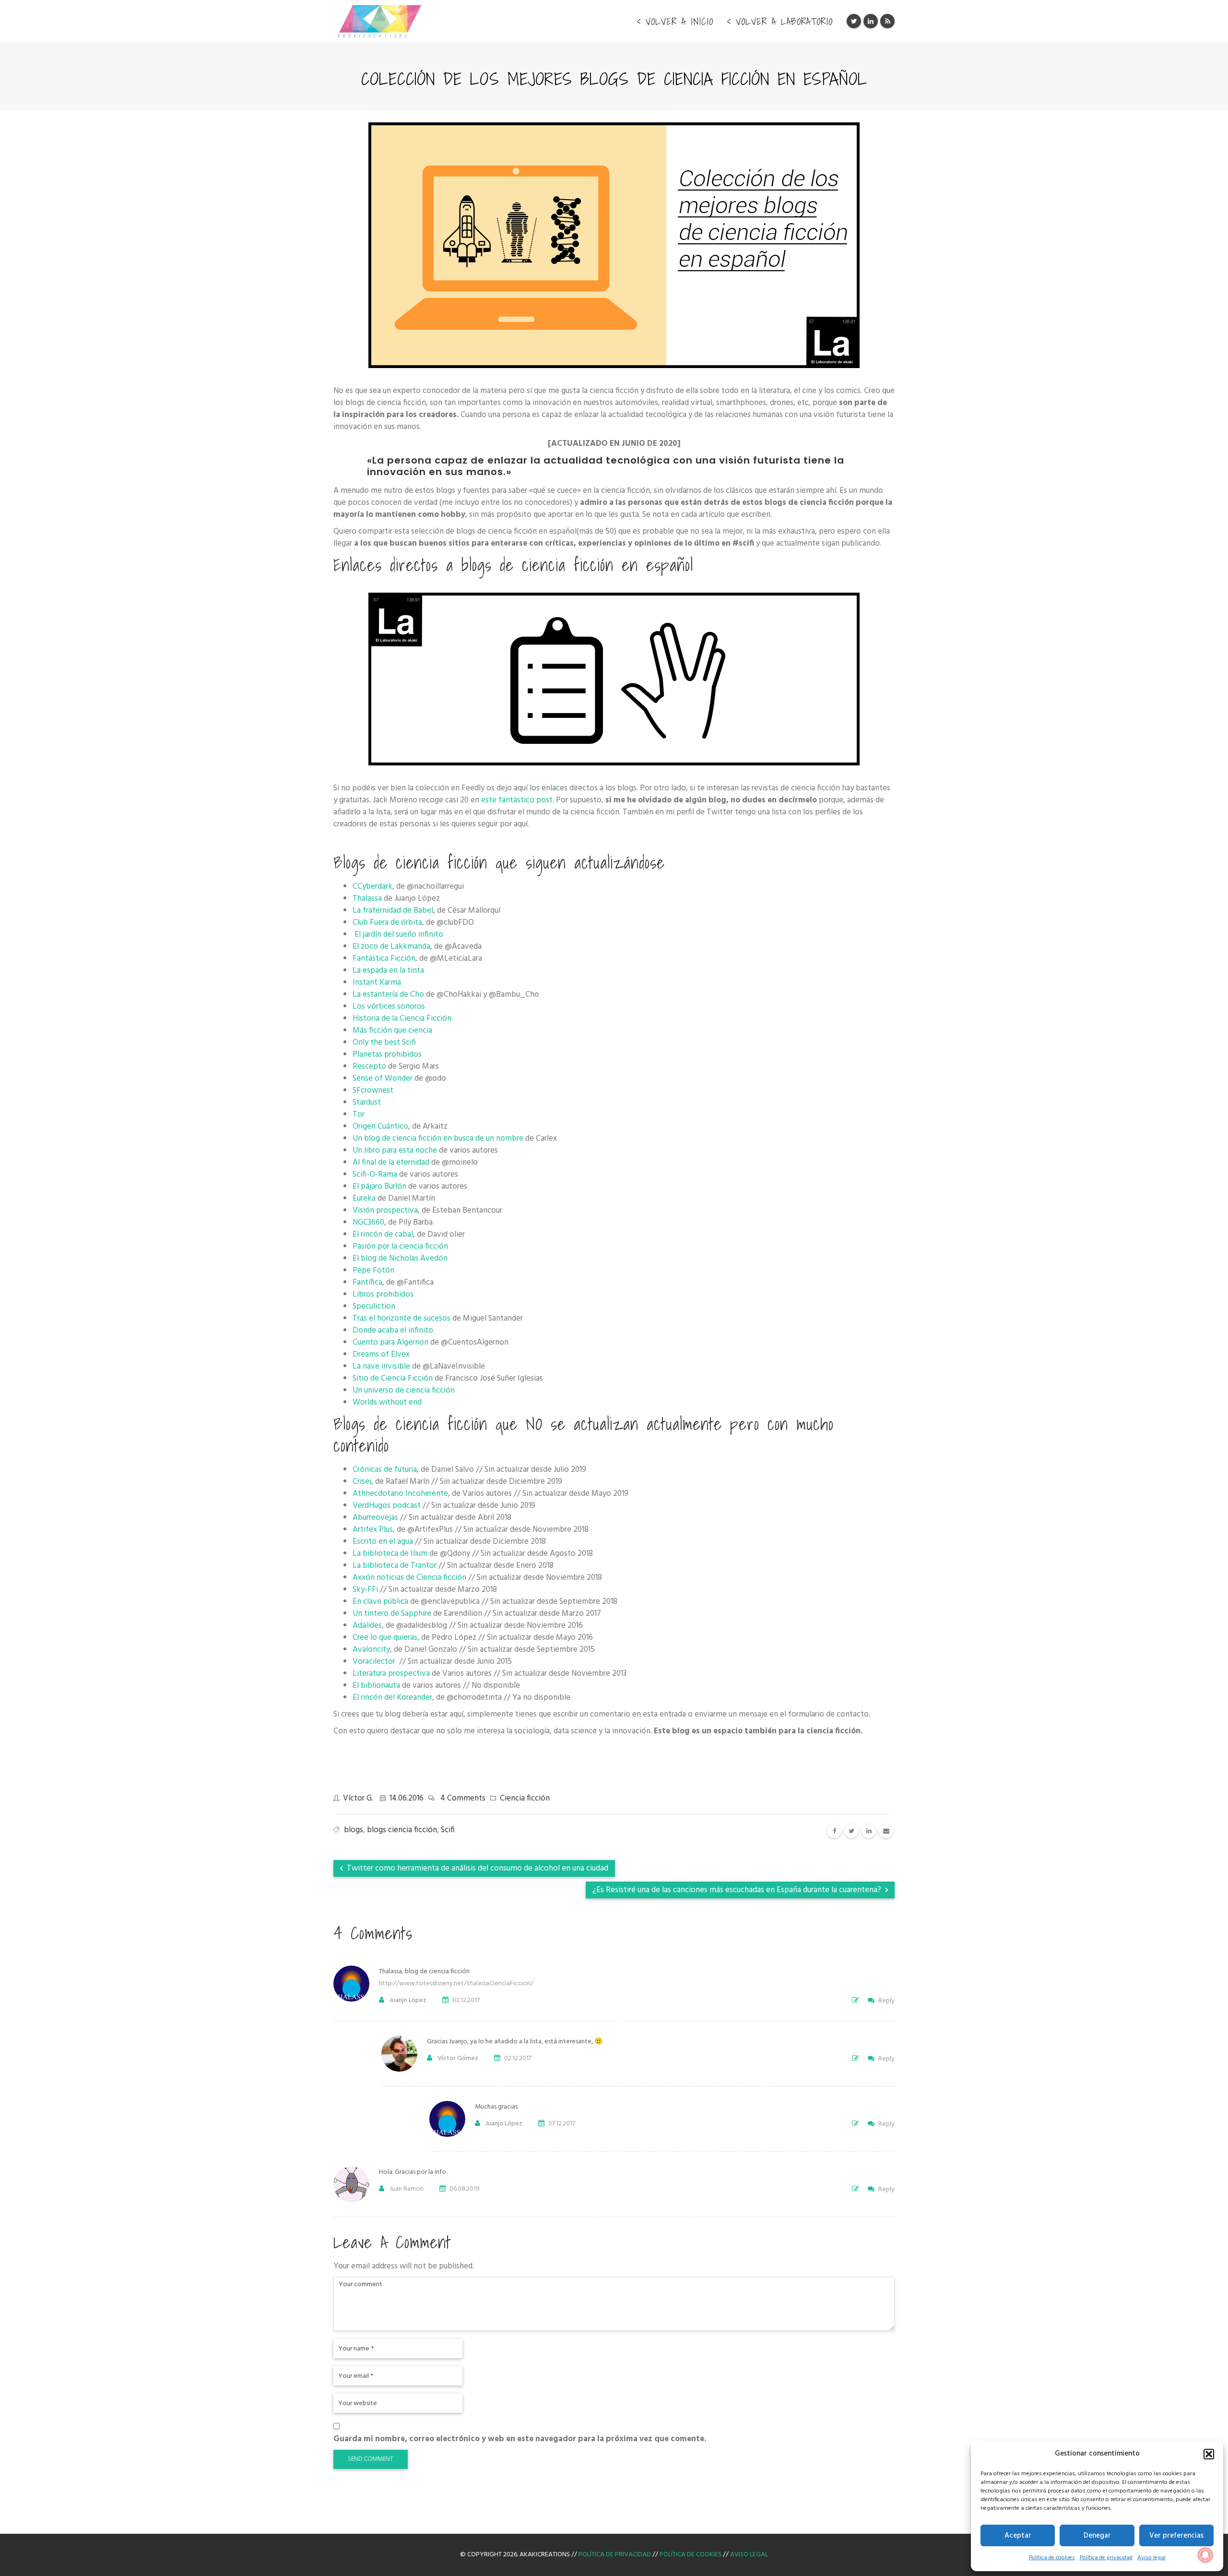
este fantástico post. (518, 800)
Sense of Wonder (383, 1079)
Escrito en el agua (383, 1542)
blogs (354, 1830)
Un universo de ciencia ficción (404, 1390)
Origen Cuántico (380, 1127)
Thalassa (367, 899)
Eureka (364, 1199)
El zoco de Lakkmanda (391, 947)
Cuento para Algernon (390, 1342)
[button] (1209, 2454)
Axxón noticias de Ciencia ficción (409, 1578)
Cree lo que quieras (385, 1638)
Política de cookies (1052, 2558)
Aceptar (1018, 2536)
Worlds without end (387, 1402)
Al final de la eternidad (391, 1163)
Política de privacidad (1106, 2558)
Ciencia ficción (525, 1798)
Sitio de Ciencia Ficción (393, 1378)
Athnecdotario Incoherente (400, 1494)
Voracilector (375, 1662)
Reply (886, 2001)
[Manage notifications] (1205, 2555)
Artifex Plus (373, 1530)
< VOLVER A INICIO (675, 22)
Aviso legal (1151, 2558)
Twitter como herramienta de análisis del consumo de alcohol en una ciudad (477, 1868)
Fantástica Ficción (384, 959)
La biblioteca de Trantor (395, 1566)
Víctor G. (358, 1798)
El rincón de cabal (383, 1234)
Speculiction (374, 1306)
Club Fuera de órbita (387, 923)
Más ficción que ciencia (392, 1031)
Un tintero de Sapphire (392, 1614)
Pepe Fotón (373, 1270)
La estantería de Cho (388, 995)
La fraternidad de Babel (393, 911)
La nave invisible (381, 1366)
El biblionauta (376, 1686)
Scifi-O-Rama (375, 1175)
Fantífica (367, 1282)
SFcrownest (373, 1091)
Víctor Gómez (458, 2058)
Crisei (362, 1482)
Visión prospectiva (385, 1210)
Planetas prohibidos (387, 1055)
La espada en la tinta (388, 971)
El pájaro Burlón (379, 1187)
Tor (359, 1115)
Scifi (448, 1830)
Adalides (367, 1626)
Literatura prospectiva (391, 1674)
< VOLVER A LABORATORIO (780, 22)
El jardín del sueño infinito (399, 935)
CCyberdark (372, 887)
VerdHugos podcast (387, 1506)
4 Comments (463, 1798)
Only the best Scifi (384, 1043)
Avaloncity (371, 1650)
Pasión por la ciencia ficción (400, 1246)
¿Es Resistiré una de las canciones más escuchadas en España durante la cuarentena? (738, 1890)
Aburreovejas (375, 1518)
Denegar (1097, 2536)
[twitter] (851, 1831)
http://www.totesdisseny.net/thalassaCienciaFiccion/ (456, 1984)
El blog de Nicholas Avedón (400, 1258)
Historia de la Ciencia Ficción (402, 1019)
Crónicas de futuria (385, 1470)
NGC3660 (368, 1222)
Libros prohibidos (383, 1294)
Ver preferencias (1176, 2536)
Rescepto (369, 1067)
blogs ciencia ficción (402, 1830)
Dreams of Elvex (381, 1354)
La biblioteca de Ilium (390, 1554)
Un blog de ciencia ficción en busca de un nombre (438, 1139)
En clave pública (380, 1602)
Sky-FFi (365, 1590)
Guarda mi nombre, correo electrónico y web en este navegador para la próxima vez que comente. (520, 2439)
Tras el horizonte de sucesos (401, 1318)
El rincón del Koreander (392, 1698)
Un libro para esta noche (395, 1151)
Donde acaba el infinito (393, 1330)
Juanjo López (408, 2000)
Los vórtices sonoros (389, 1007)
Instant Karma (377, 983)
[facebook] (834, 1831)
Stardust (367, 1103)
